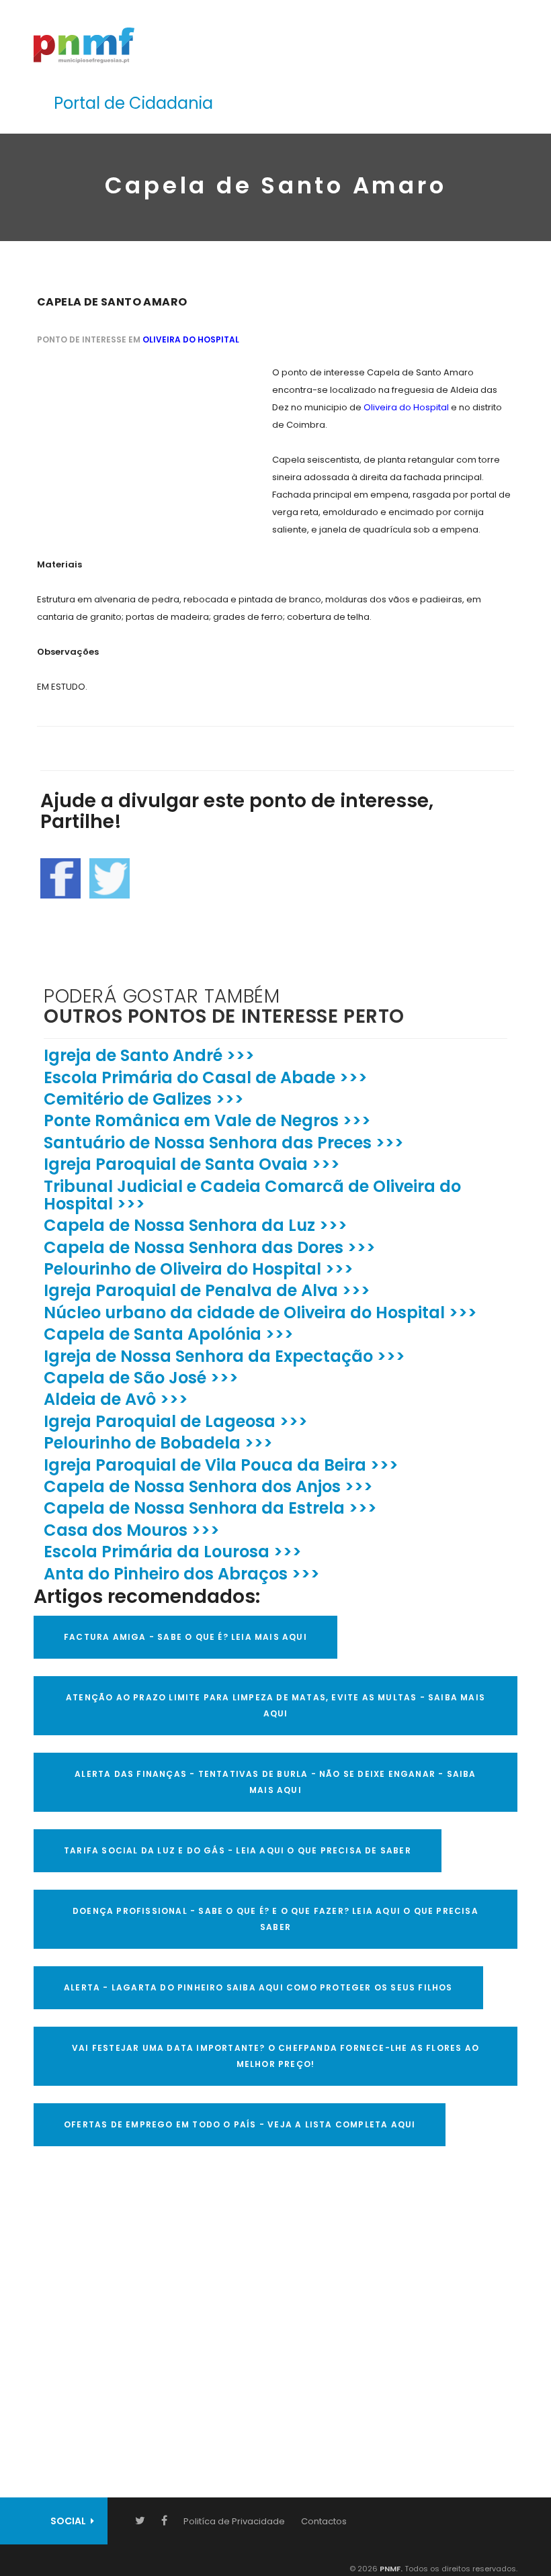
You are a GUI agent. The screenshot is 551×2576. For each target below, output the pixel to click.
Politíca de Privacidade (234, 2521)
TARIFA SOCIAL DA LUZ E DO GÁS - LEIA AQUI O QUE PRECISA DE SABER (238, 1850)
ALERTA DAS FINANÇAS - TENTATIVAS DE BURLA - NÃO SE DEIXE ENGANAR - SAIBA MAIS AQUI (275, 1782)
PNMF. (390, 2569)
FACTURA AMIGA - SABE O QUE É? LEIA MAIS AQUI (185, 1637)
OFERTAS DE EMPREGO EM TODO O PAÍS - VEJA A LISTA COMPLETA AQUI (240, 2124)
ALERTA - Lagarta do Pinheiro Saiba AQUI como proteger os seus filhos (258, 1987)
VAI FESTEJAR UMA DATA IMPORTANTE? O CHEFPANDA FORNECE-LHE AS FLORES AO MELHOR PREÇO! (275, 2056)
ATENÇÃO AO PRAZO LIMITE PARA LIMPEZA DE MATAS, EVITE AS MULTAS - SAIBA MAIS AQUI (275, 1705)
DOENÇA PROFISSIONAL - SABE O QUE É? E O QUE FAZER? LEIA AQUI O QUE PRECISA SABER (275, 1919)
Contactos (324, 2521)
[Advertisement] (138, 448)
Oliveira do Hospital (191, 339)
